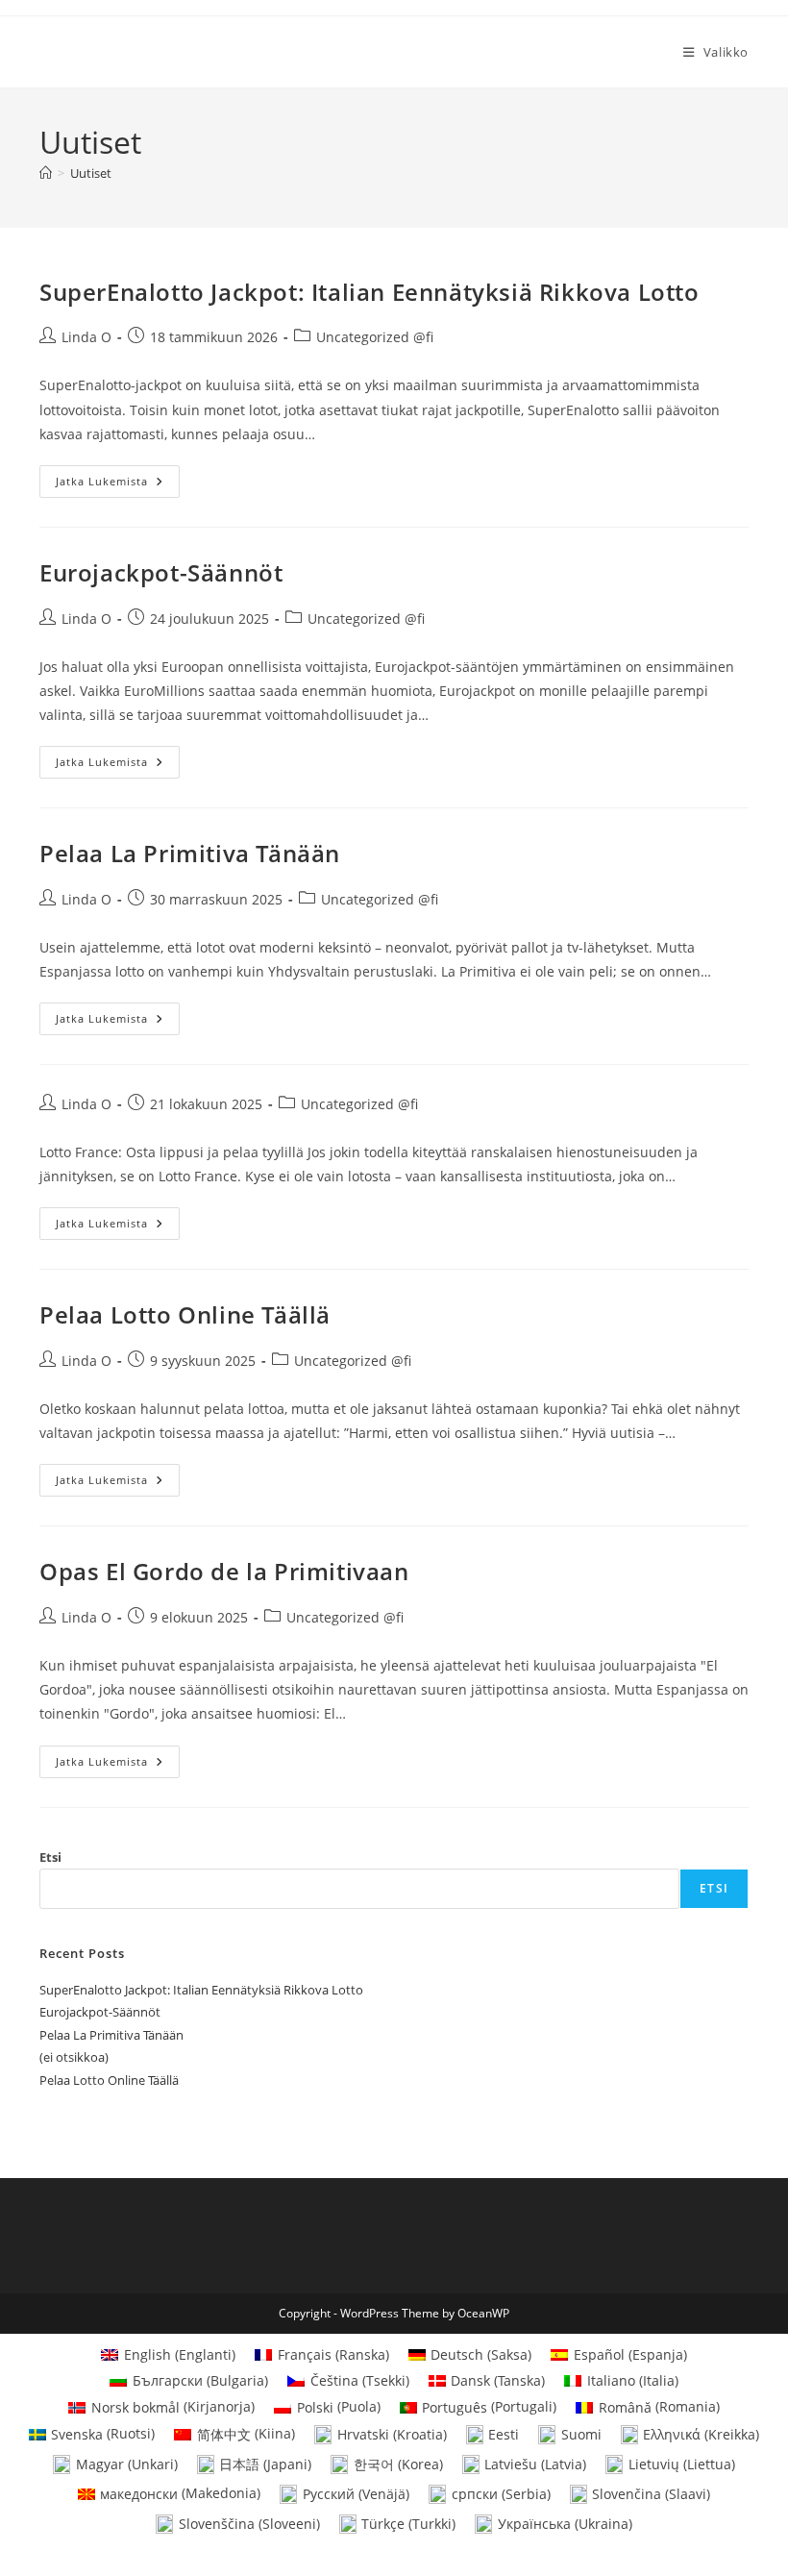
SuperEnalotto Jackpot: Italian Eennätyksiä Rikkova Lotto (369, 292)
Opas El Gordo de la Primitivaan (224, 1571)
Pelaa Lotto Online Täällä (185, 1314)
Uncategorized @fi (375, 337)
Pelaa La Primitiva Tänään (190, 853)
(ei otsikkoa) (74, 2057)
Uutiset (91, 173)
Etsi (50, 1857)
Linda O (86, 337)
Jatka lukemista (118, 485)
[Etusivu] (46, 173)
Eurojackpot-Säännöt (161, 572)
